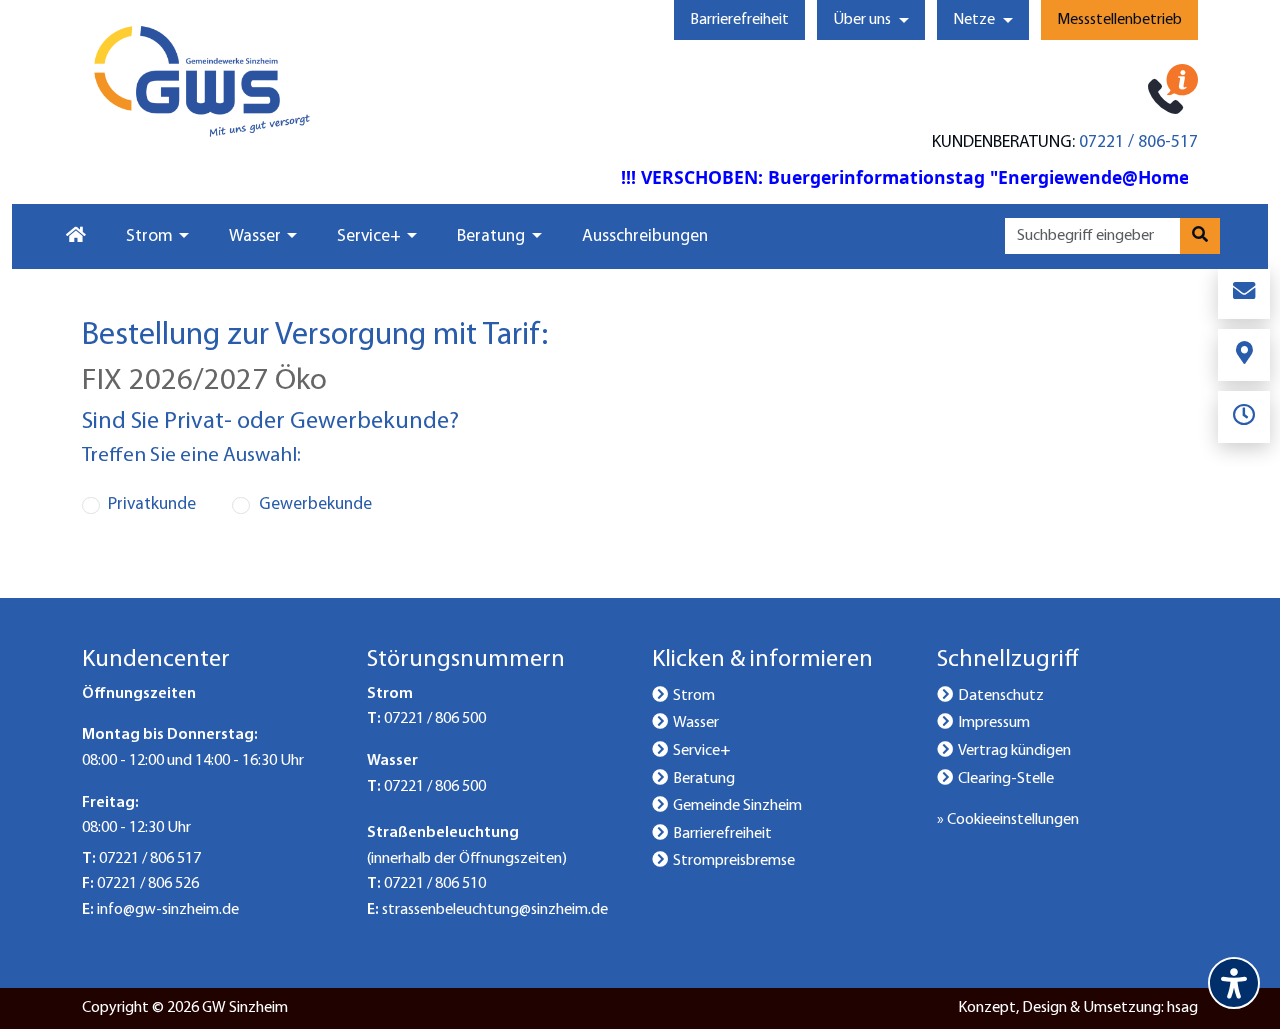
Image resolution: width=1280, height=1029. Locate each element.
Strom (694, 696)
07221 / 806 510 (435, 884)
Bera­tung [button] (491, 236)
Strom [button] (149, 236)
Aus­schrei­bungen (645, 236)
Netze (974, 20)
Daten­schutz (1001, 696)
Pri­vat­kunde (152, 504)
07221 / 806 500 (435, 719)
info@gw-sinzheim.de (168, 910)
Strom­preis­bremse (734, 861)
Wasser (696, 723)
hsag (1182, 1008)
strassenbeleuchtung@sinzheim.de (495, 910)
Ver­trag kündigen (1014, 751)
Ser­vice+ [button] (369, 236)
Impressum (994, 723)
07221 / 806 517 (150, 859)
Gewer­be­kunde (315, 504)
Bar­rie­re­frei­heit (739, 20)
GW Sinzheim (245, 1008)
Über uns (862, 20)
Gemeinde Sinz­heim (737, 806)
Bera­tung (704, 779)
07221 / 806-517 (1138, 142)
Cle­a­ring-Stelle (1006, 779)
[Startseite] (74, 237)
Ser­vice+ (701, 751)
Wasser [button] (255, 236)
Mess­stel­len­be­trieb (1119, 20)
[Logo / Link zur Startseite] (202, 81)
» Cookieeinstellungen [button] (1008, 820)
